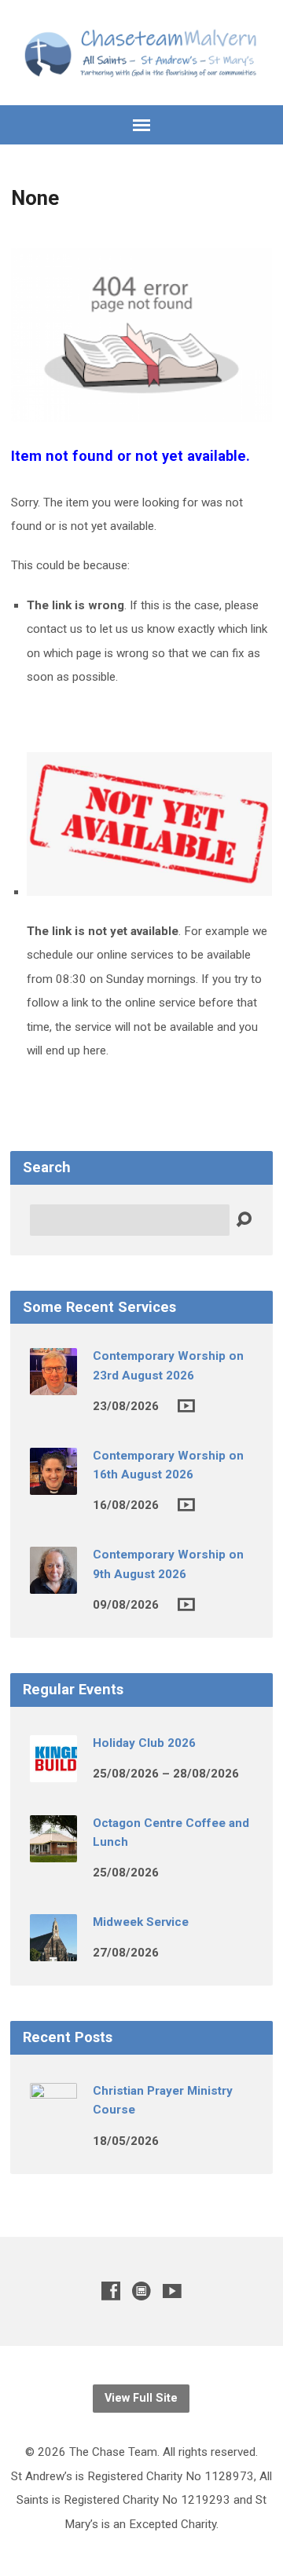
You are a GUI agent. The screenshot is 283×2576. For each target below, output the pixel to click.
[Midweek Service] (53, 1950)
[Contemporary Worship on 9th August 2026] (53, 1583)
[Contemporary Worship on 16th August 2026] (53, 1484)
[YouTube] (172, 2291)
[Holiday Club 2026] (53, 1771)
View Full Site (141, 2398)
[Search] (244, 1220)
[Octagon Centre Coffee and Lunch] (53, 1851)
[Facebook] (111, 2291)
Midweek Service (141, 1922)
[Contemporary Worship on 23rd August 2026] (53, 1384)
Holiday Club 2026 (144, 1743)
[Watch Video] (186, 1406)
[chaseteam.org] (141, 2291)
